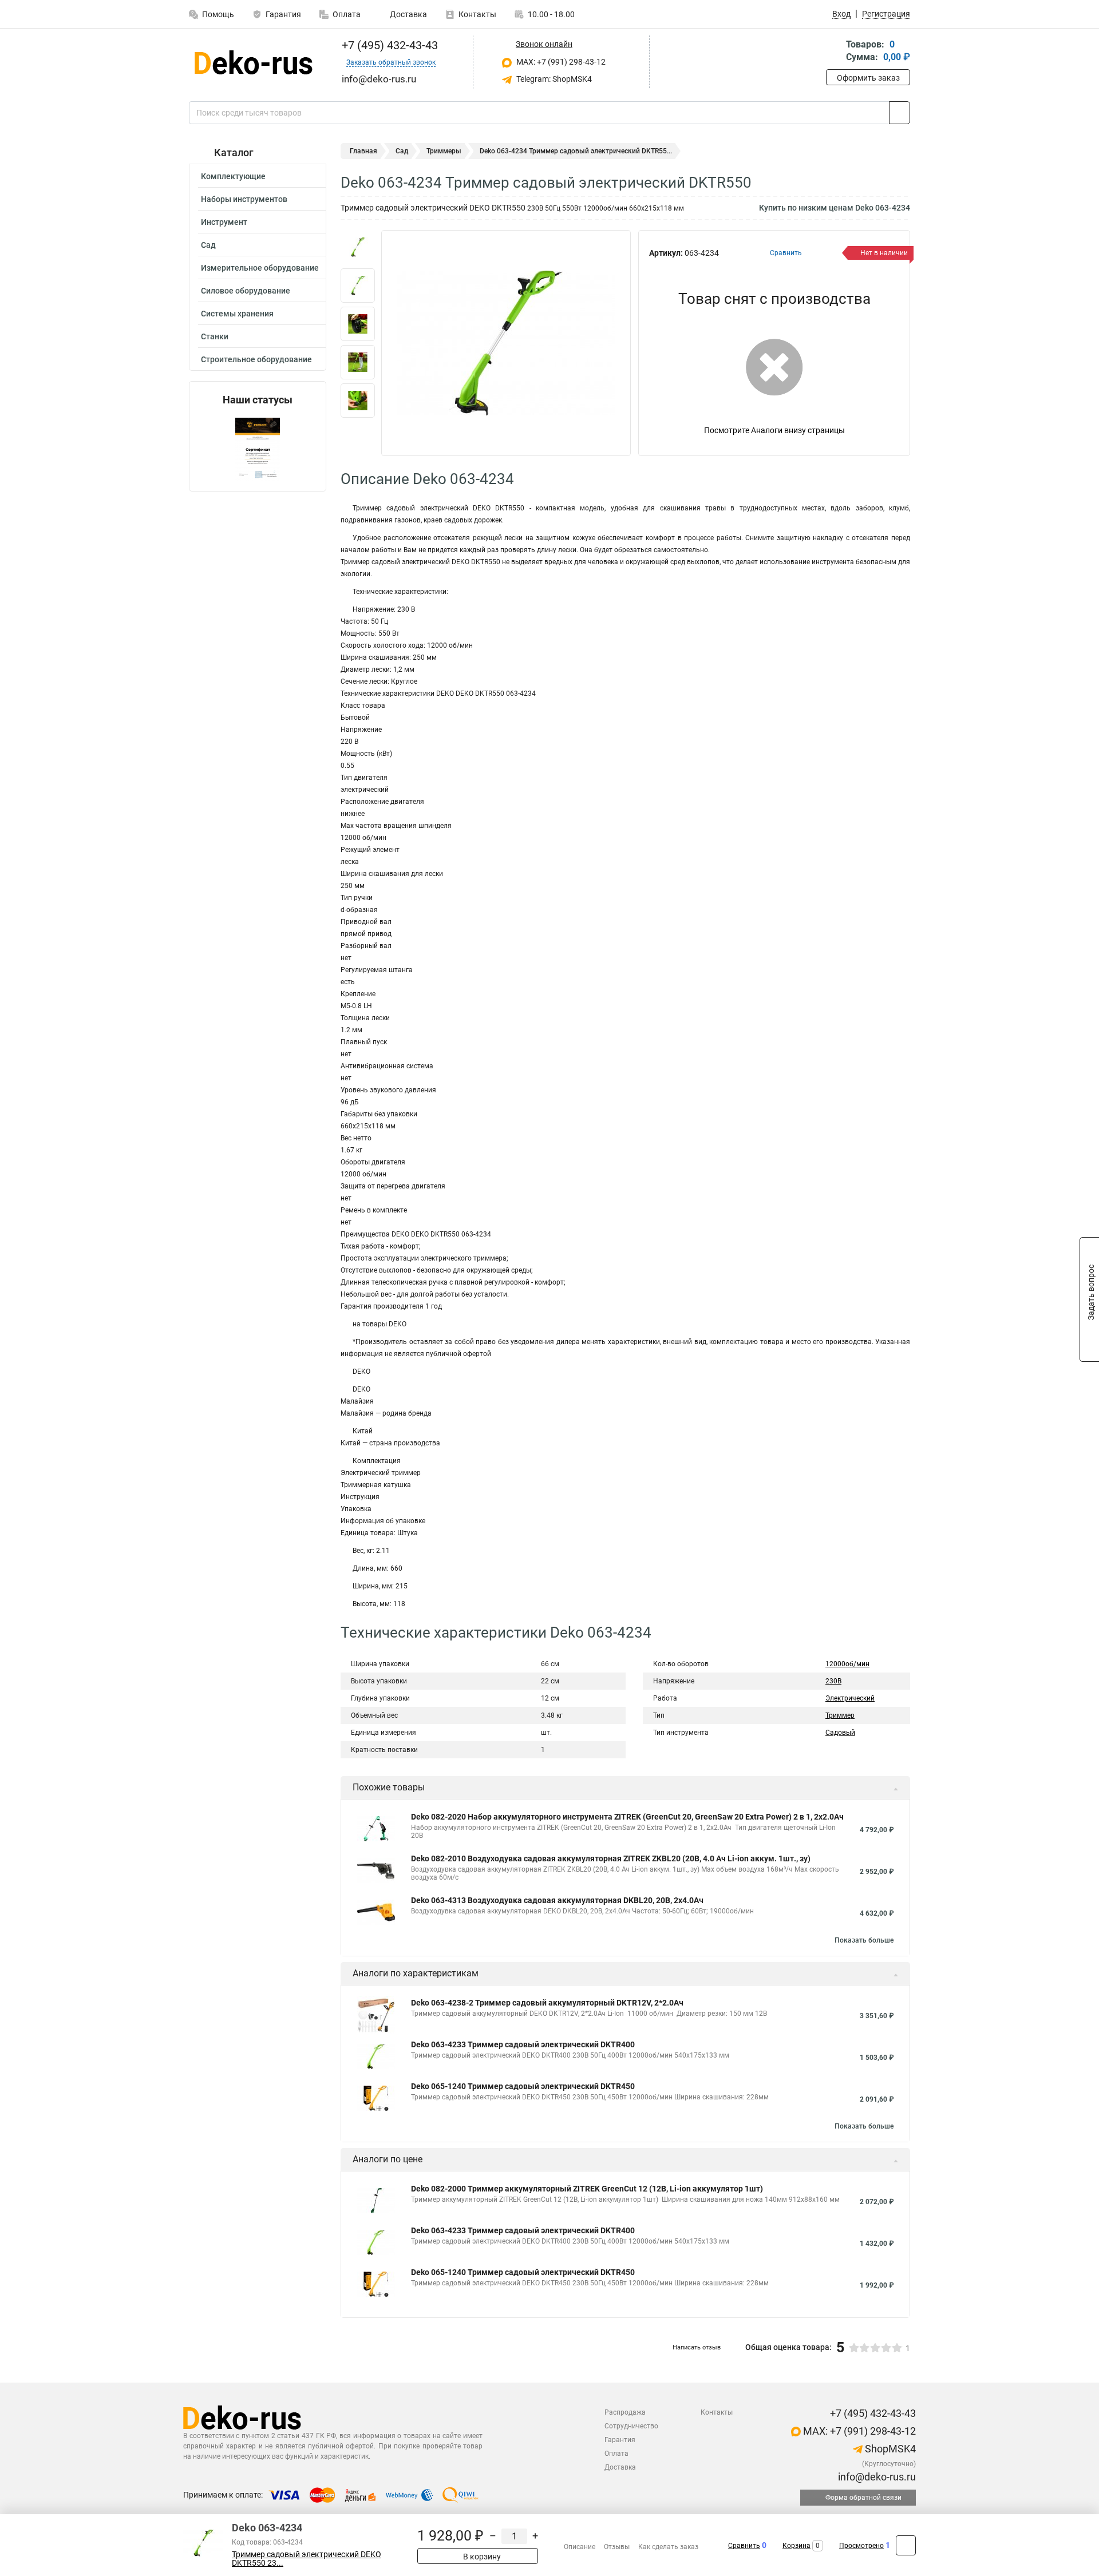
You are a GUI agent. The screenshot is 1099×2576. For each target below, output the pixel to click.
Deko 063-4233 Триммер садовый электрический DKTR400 (523, 2044)
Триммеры (444, 151)
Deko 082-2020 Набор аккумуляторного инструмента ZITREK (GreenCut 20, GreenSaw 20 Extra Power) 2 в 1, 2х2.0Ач (627, 1817)
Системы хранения (237, 314)
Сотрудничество (631, 2426)
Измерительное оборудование (260, 268)
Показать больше (864, 1940)
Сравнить (744, 2546)
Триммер (840, 1715)
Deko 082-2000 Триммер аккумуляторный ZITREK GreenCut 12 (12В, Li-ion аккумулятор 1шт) (587, 2189)
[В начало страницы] (906, 2545)
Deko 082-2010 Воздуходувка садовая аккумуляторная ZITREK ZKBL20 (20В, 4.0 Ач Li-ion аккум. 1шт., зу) (611, 1858)
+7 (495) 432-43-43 (388, 45)
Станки (215, 336)
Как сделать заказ (668, 2547)
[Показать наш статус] (258, 448)
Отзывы (617, 2547)
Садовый (840, 1733)
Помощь (218, 14)
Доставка (408, 14)
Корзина (796, 2546)
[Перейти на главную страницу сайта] (253, 62)
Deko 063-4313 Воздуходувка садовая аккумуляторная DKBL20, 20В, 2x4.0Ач (557, 1900)
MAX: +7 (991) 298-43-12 (560, 62)
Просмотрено (861, 2546)
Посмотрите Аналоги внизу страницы (774, 430)
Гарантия (283, 14)
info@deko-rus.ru (876, 2477)
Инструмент (224, 222)
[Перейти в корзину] (834, 52)
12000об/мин (847, 1664)
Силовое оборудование (246, 291)
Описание (580, 2547)
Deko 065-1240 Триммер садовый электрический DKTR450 (523, 2086)
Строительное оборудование (256, 359)
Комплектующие (233, 176)
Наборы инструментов (244, 199)
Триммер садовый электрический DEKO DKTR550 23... (307, 2559)
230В (833, 1681)
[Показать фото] (358, 247)
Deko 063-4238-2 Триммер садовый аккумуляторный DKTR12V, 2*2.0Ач (547, 2003)
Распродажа (625, 2412)
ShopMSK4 (889, 2449)
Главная (363, 151)
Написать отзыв (697, 2347)
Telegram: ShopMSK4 (553, 79)
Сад (208, 245)
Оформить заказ (868, 78)
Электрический (850, 1698)
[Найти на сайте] (900, 113)
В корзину (481, 2557)
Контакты (477, 14)
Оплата (347, 14)
